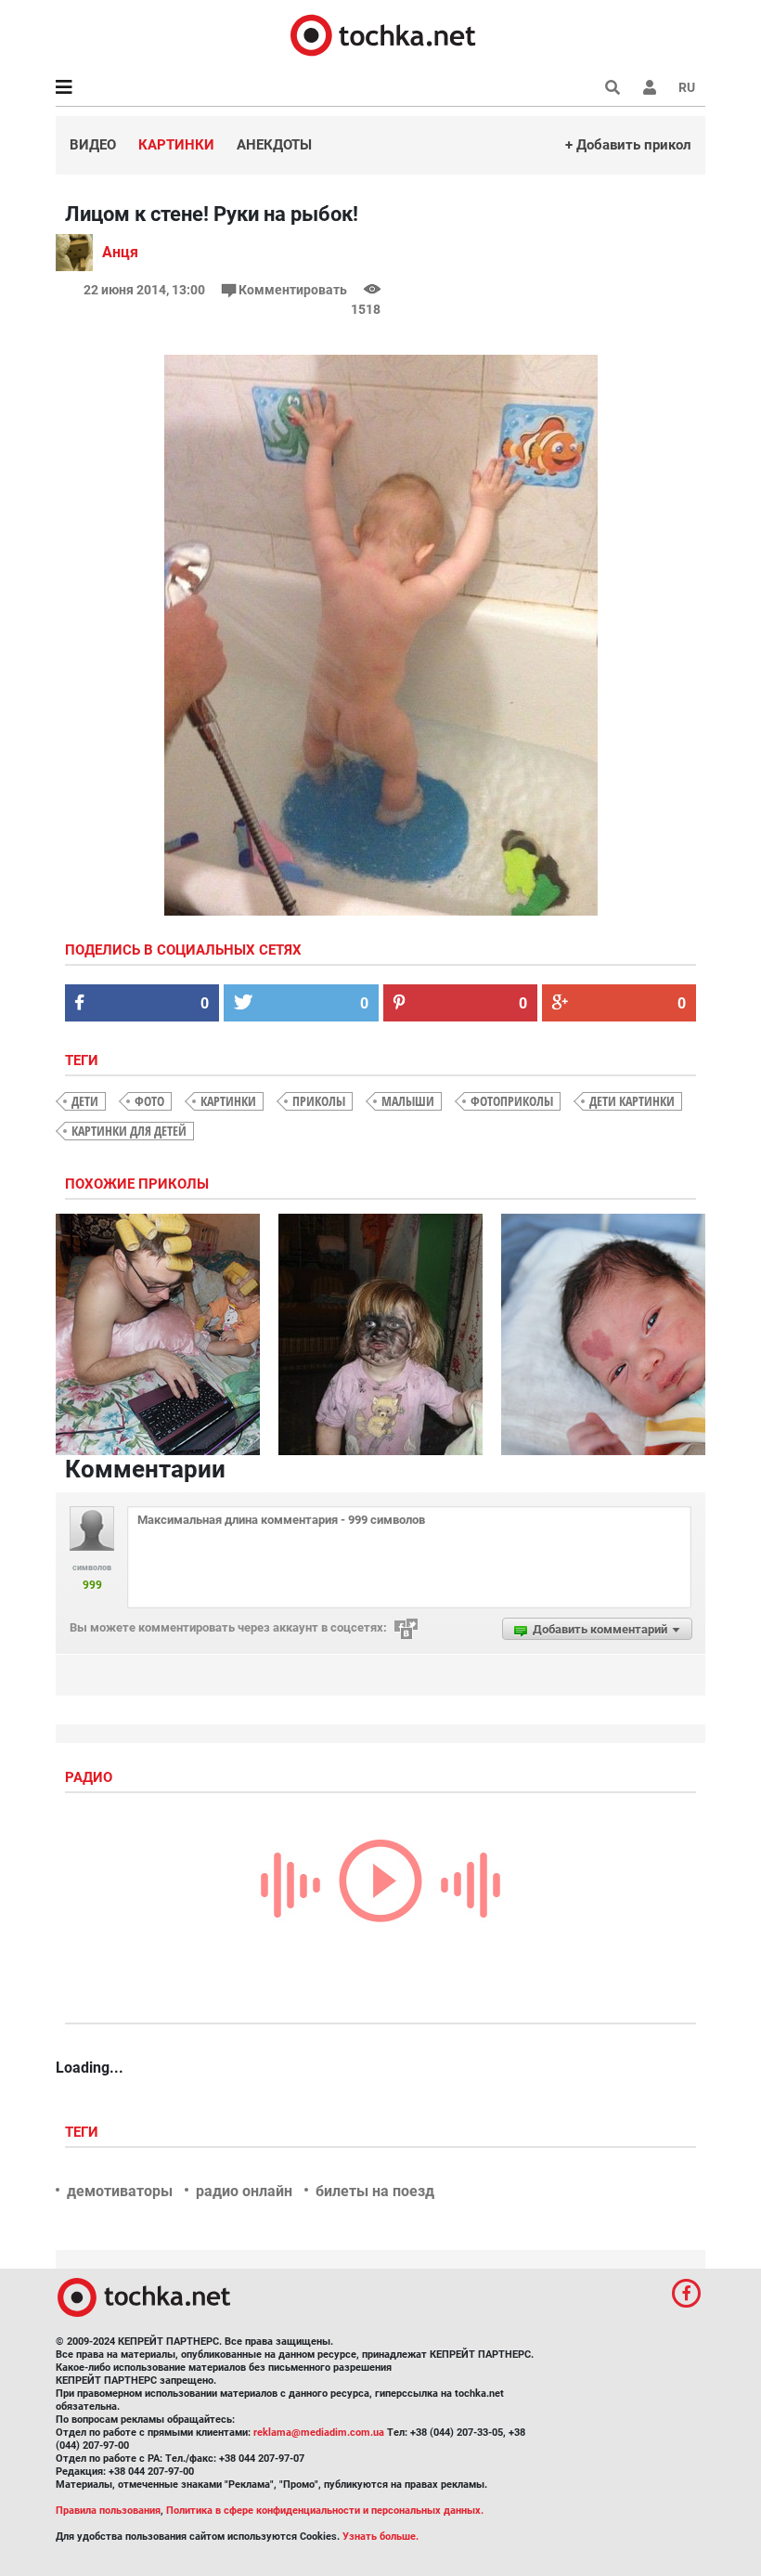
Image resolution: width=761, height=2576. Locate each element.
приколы (319, 1101)
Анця (120, 252)
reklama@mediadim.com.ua (319, 2433)
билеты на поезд (375, 2191)
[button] (650, 87)
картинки (228, 1101)
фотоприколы (512, 1101)
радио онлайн (244, 2191)
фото (149, 1101)
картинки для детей (129, 1131)
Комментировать (293, 290)
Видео (93, 145)
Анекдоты (274, 145)
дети (85, 1101)
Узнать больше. (380, 2537)
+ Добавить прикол (628, 145)
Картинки (176, 145)
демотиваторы (120, 2191)
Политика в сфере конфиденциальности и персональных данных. (325, 2511)
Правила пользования (108, 2511)
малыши (408, 1101)
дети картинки (632, 1101)
